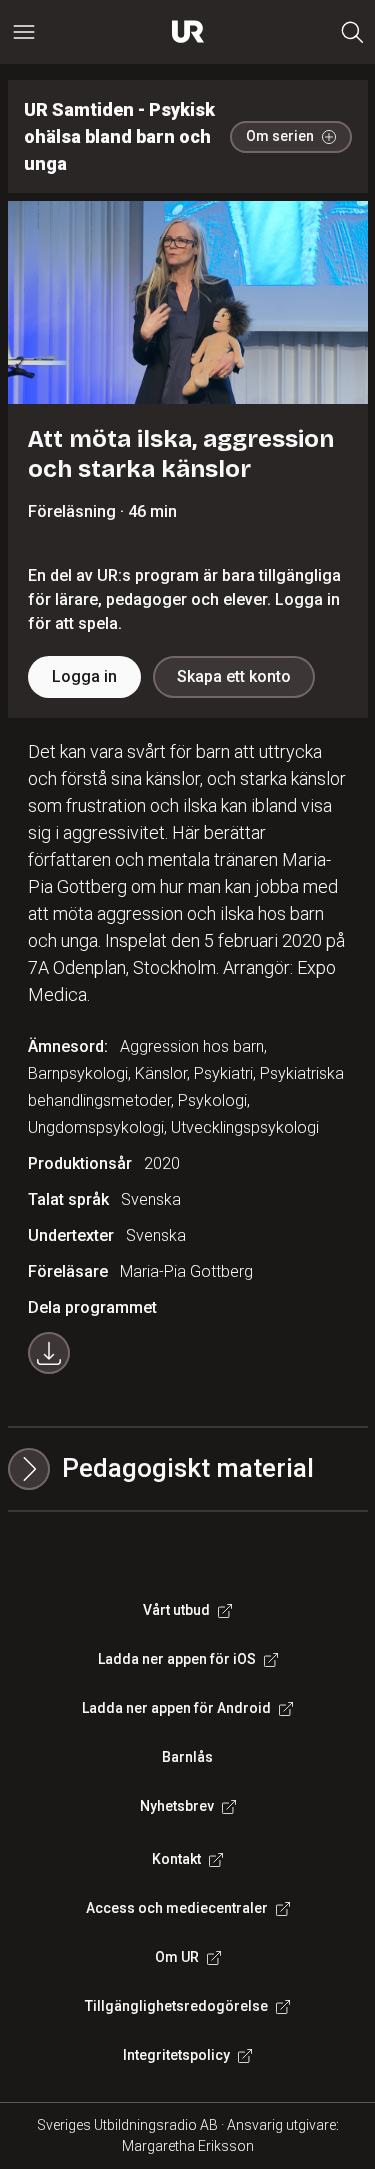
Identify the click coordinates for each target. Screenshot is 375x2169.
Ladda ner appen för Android (176, 1708)
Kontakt (176, 1859)
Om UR (177, 1957)
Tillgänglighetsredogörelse (176, 2006)
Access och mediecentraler (177, 1908)
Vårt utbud (176, 1610)
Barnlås (187, 1757)
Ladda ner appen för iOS (177, 1659)
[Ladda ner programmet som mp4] (49, 1353)
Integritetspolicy (176, 2055)
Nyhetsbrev (177, 1806)
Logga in (84, 676)
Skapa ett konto (234, 676)
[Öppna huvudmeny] (24, 32)
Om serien (280, 136)
